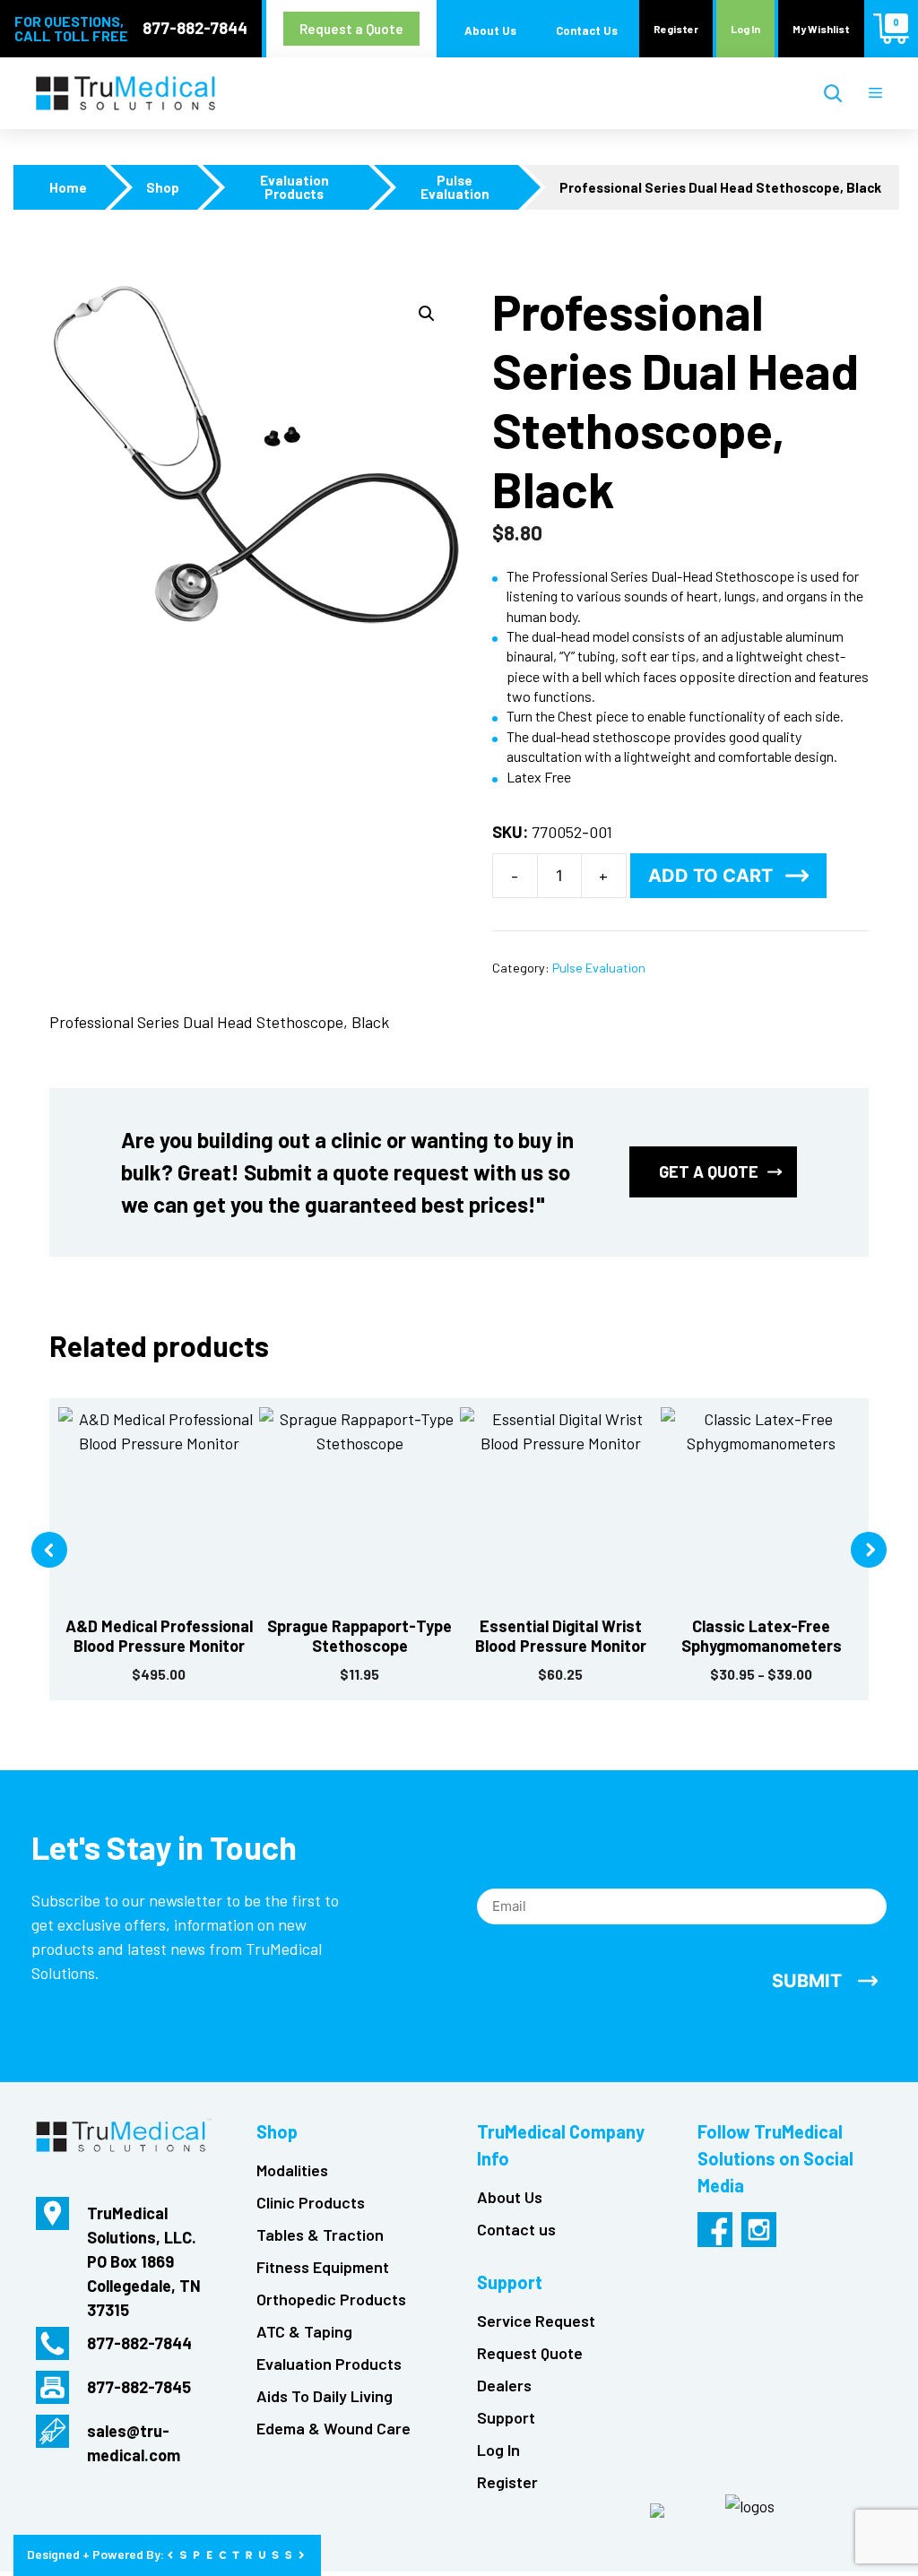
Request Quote (530, 2353)
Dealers (504, 2385)
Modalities (292, 2170)
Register (676, 29)
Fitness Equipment (323, 2267)
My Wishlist (821, 29)
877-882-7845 (139, 2387)
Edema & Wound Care (333, 2428)
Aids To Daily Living (325, 2396)
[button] (427, 314)
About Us (490, 30)
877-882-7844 (195, 28)
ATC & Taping (304, 2331)
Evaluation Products (294, 187)
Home (68, 188)
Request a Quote (351, 29)
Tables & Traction (320, 2235)
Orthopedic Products (331, 2299)
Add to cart (710, 876)
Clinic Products (311, 2202)
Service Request (536, 2321)
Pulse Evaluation (455, 187)
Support (506, 2417)
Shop (163, 188)
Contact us (516, 2229)
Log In (745, 29)
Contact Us (587, 30)
